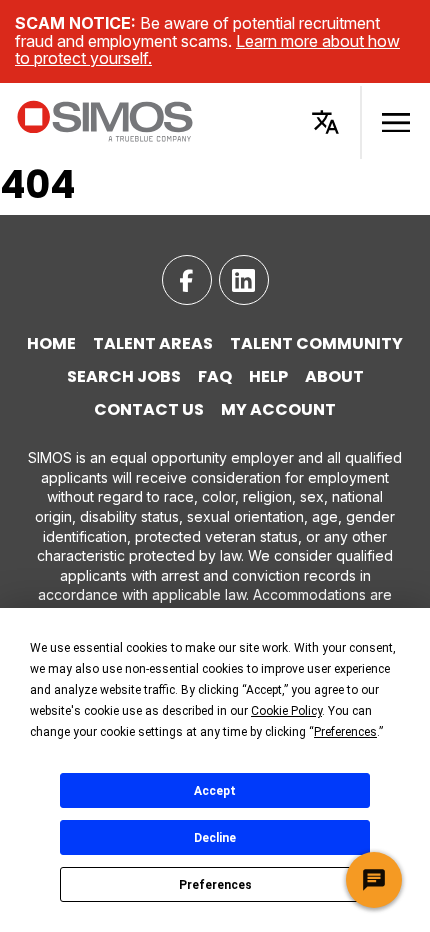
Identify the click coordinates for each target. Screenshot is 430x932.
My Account (278, 410)
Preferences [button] (345, 732)
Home (51, 344)
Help (268, 377)
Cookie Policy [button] (286, 711)
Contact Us (149, 410)
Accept (215, 791)
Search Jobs (124, 377)
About (334, 377)
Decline (215, 838)
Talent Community (316, 344)
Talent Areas (153, 344)
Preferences (215, 885)
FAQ (215, 377)
